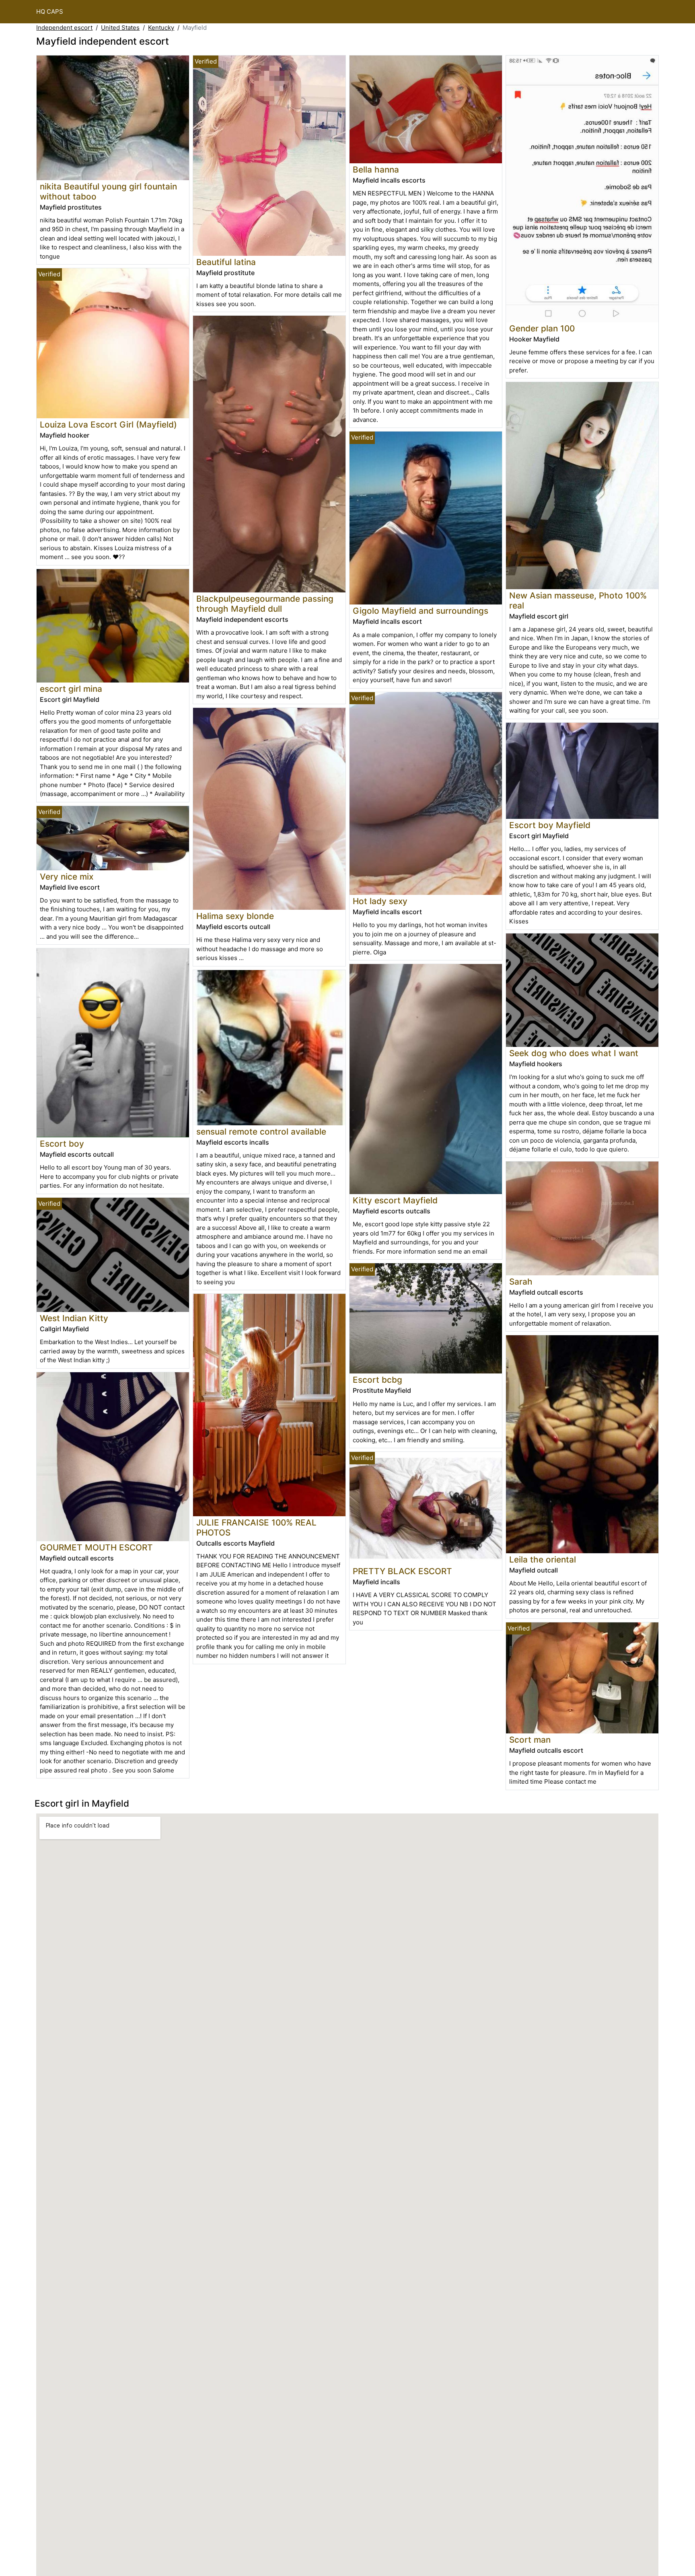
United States (120, 28)
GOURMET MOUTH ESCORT (96, 1547)
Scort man (530, 1740)
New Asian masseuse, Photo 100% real (578, 600)
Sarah (521, 1282)
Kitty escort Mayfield (395, 1200)
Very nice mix (67, 877)
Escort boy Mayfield (550, 825)
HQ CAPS (50, 11)
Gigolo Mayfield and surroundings (420, 611)
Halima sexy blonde (235, 916)
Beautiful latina (226, 262)
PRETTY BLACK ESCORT (402, 1571)
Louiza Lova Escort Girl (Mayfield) (108, 425)
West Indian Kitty (74, 1318)
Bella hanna (376, 170)
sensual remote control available (261, 1132)
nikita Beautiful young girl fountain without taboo (108, 191)
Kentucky (161, 28)
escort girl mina (71, 689)
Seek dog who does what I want (574, 1053)
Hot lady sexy (380, 901)
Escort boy (62, 1144)
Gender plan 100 (542, 328)
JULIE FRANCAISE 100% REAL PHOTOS (256, 1528)
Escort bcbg (377, 1380)
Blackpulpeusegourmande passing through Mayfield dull (265, 604)
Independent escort (64, 28)
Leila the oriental (543, 1559)
